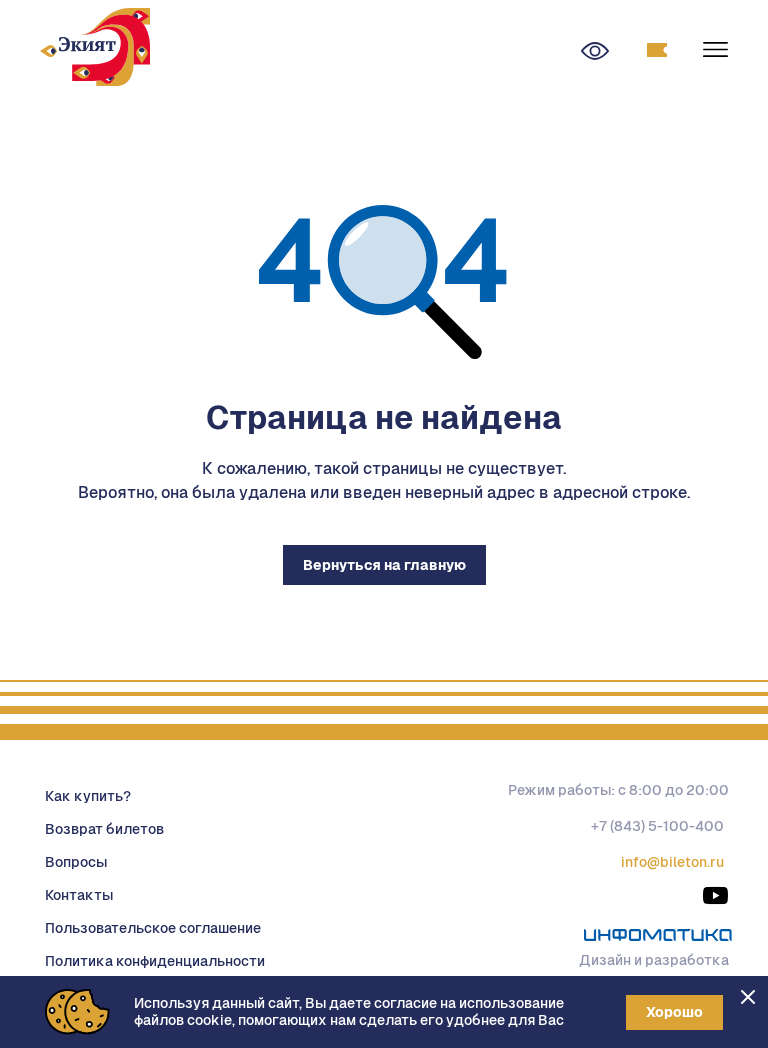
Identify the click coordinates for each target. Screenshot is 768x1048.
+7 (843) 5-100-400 (657, 826)
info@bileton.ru (672, 862)
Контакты (79, 895)
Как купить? (88, 796)
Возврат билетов (104, 829)
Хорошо (674, 1012)
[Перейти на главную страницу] (95, 50)
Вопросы (76, 862)
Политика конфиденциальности (155, 961)
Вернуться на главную (384, 565)
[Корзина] (657, 51)
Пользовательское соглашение (153, 928)
